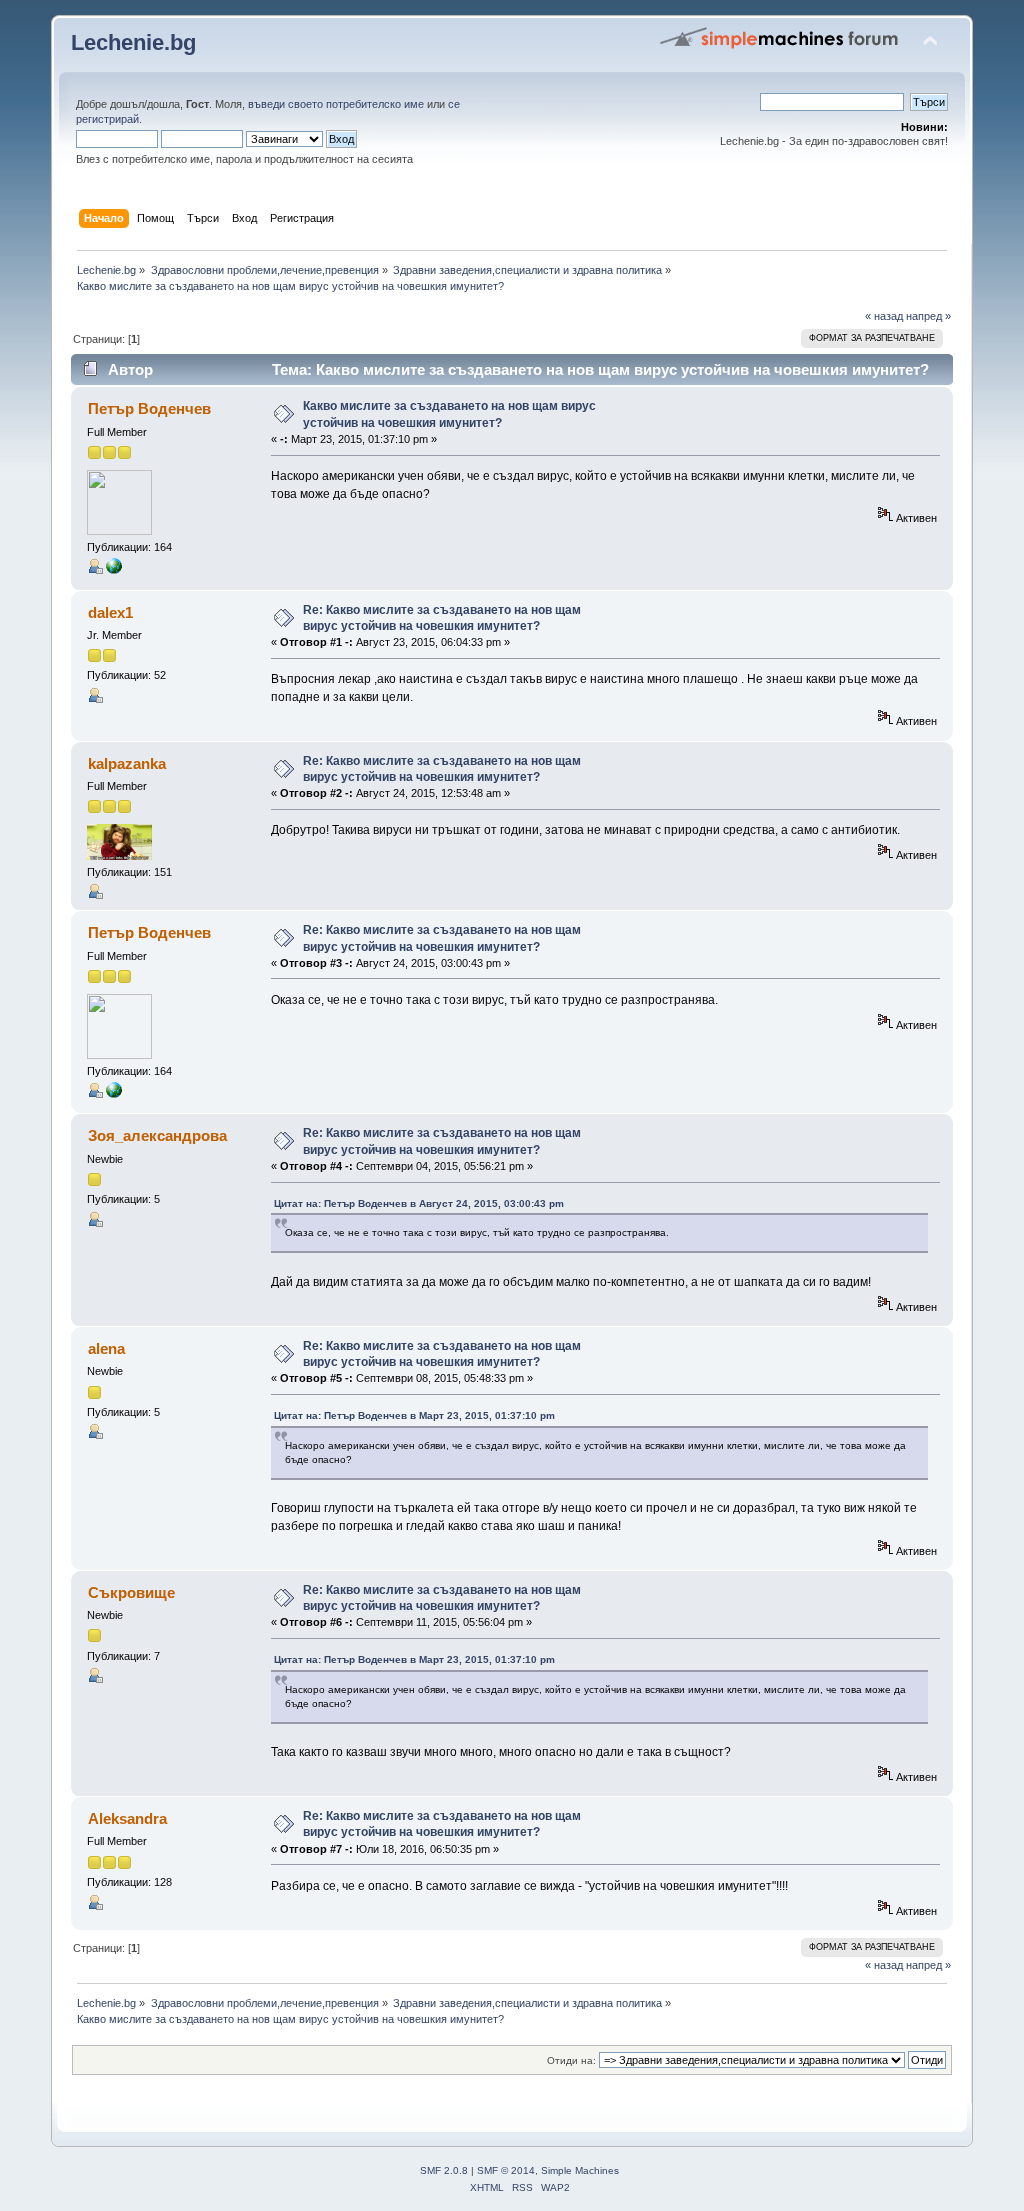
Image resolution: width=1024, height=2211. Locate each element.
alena (106, 1348)
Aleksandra (127, 1818)
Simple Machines (580, 2170)
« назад (884, 316)
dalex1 (110, 612)
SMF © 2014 (506, 2170)
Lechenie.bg (133, 42)
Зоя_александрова (157, 1135)
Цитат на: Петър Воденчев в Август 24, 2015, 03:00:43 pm (419, 1203)
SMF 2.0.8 (444, 2170)
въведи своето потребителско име (336, 104)
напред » (928, 316)
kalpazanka (127, 763)
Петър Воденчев (149, 408)
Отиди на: (571, 2060)
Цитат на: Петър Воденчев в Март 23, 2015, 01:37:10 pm (414, 1415)
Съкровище (131, 1592)
